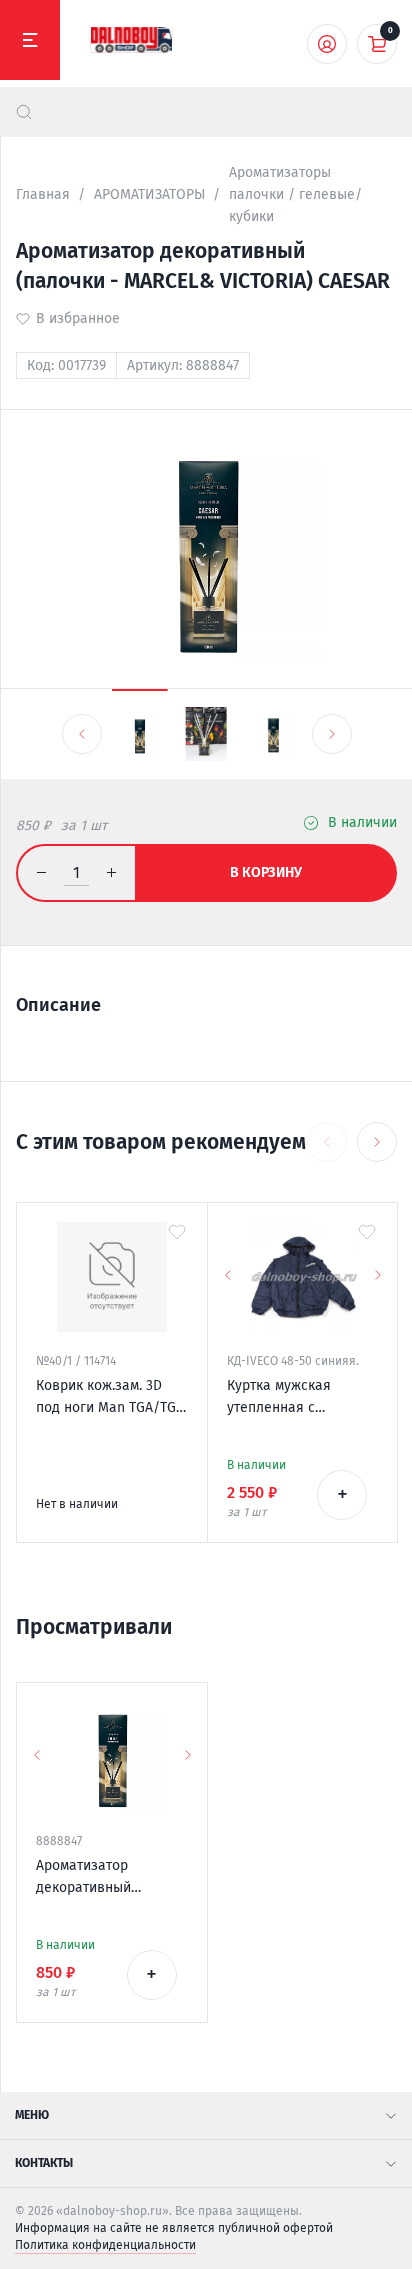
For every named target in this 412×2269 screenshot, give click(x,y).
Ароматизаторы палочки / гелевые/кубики (295, 194)
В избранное (78, 318)
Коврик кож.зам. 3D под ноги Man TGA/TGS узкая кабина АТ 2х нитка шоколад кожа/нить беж (110, 1398)
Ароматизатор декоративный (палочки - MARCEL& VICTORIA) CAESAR (102, 1878)
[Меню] (30, 40)
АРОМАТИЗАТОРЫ (149, 194)
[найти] (24, 112)
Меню (32, 2115)
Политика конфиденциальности (105, 2245)
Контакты (44, 2163)
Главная (43, 194)
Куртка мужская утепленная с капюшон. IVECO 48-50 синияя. (299, 1398)
